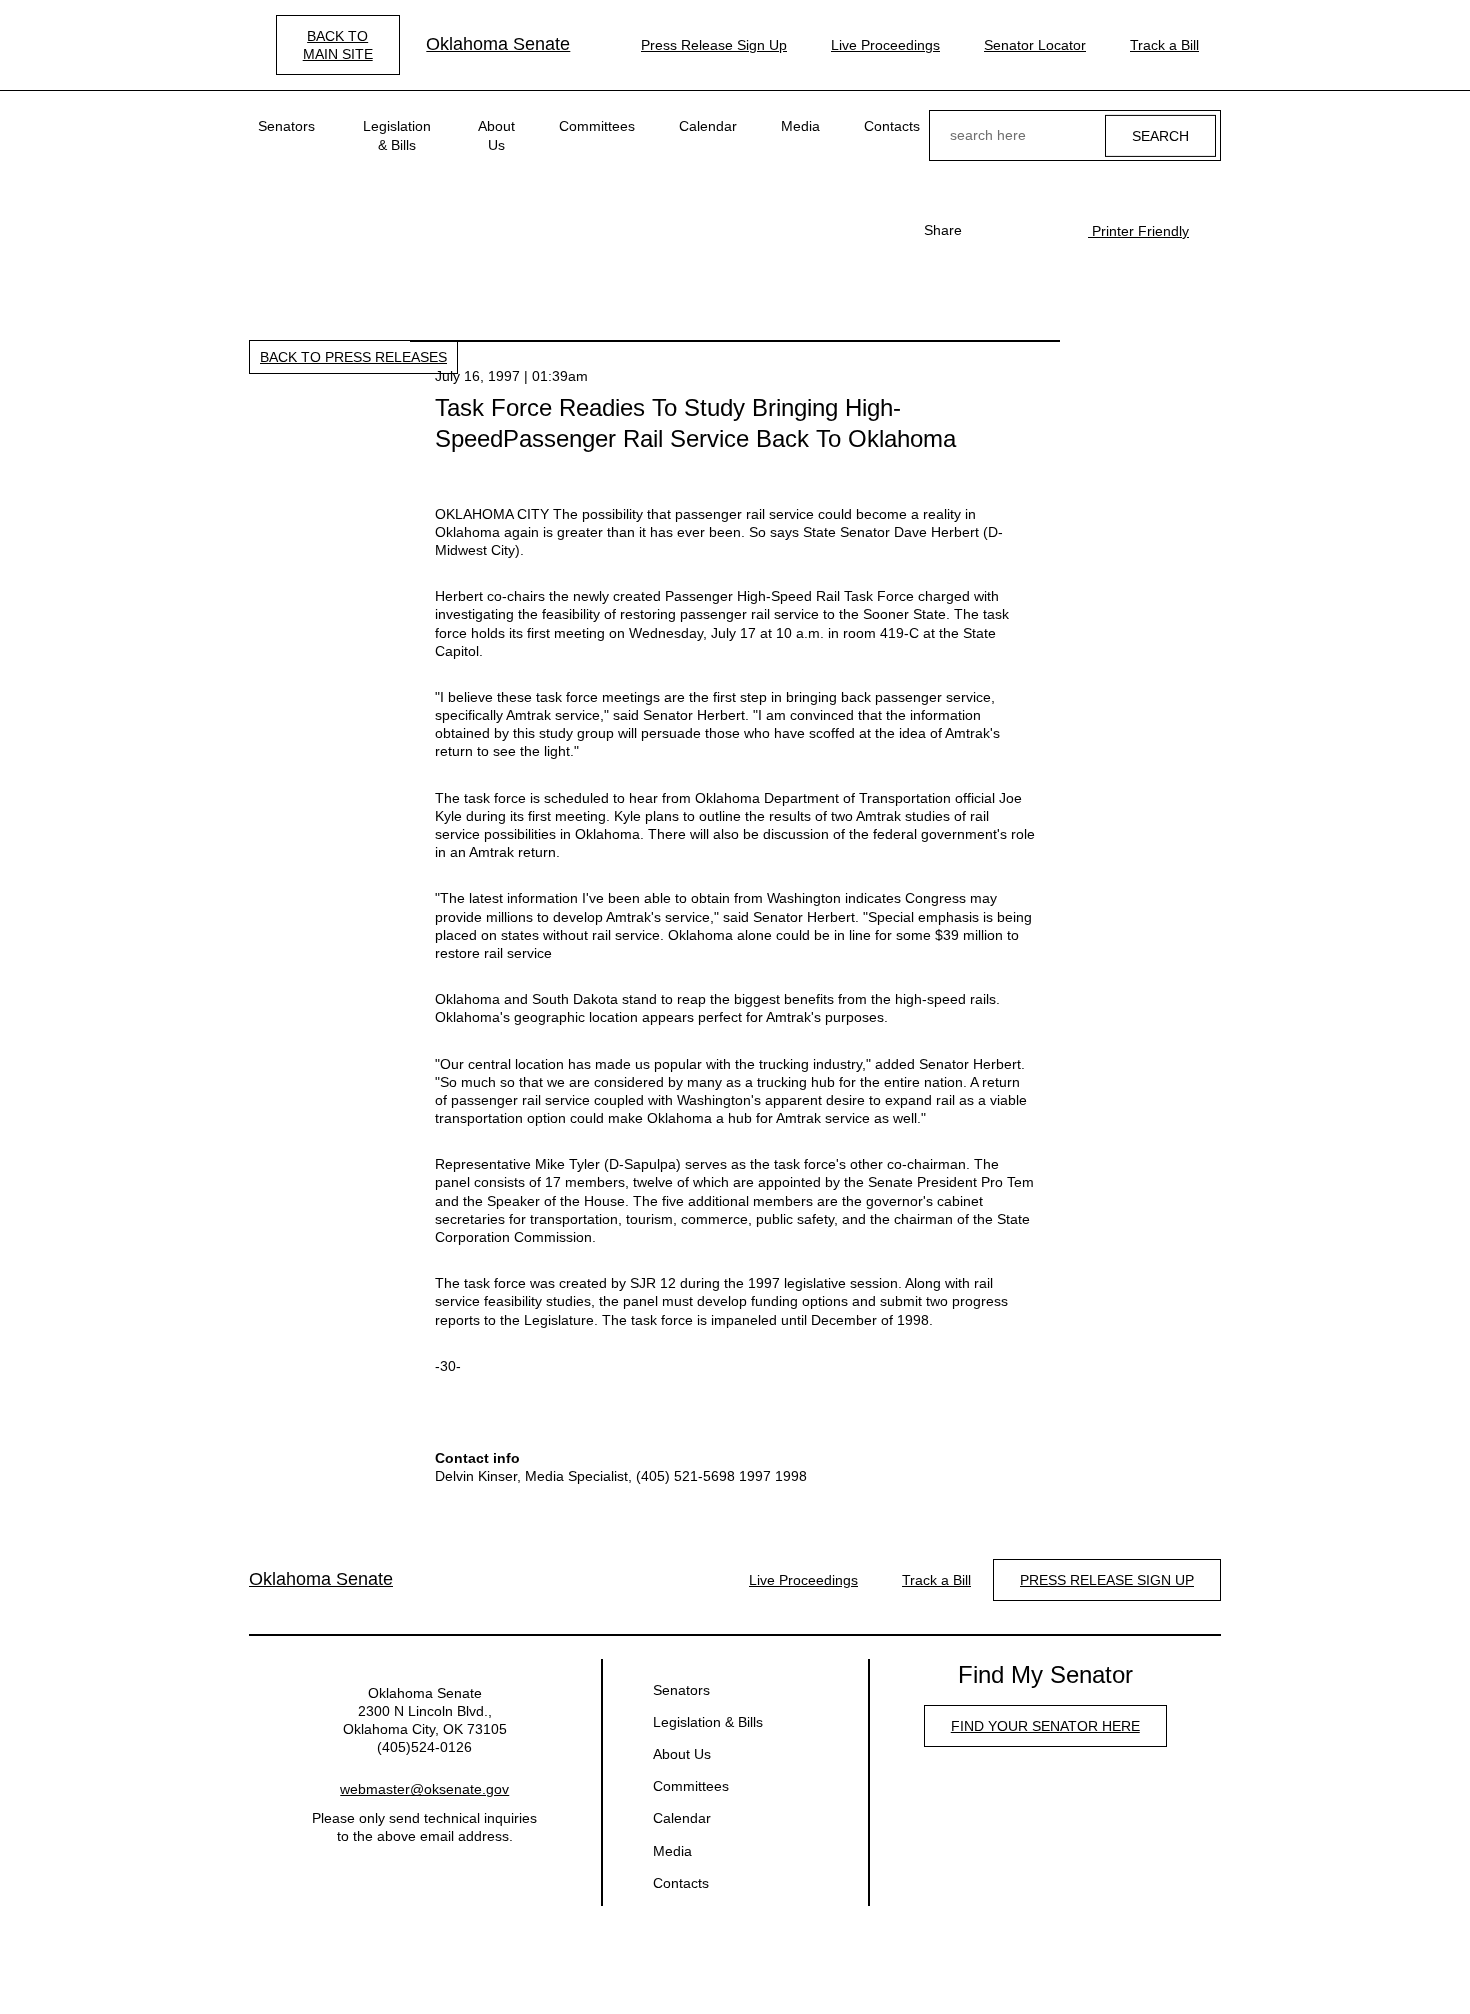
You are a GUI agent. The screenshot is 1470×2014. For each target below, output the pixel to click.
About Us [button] (496, 135)
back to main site (338, 45)
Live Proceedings (885, 45)
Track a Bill (1164, 45)
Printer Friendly (1138, 231)
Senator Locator (1035, 45)
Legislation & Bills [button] (397, 135)
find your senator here (1045, 1726)
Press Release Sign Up (714, 45)
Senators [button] (286, 126)
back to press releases (353, 357)
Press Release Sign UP (1107, 1580)
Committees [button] (597, 126)
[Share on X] (1020, 230)
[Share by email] (1052, 230)
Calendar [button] (708, 126)
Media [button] (800, 126)
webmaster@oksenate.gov (424, 1789)
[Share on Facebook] (988, 230)
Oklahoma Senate (498, 44)
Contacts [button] (892, 126)
